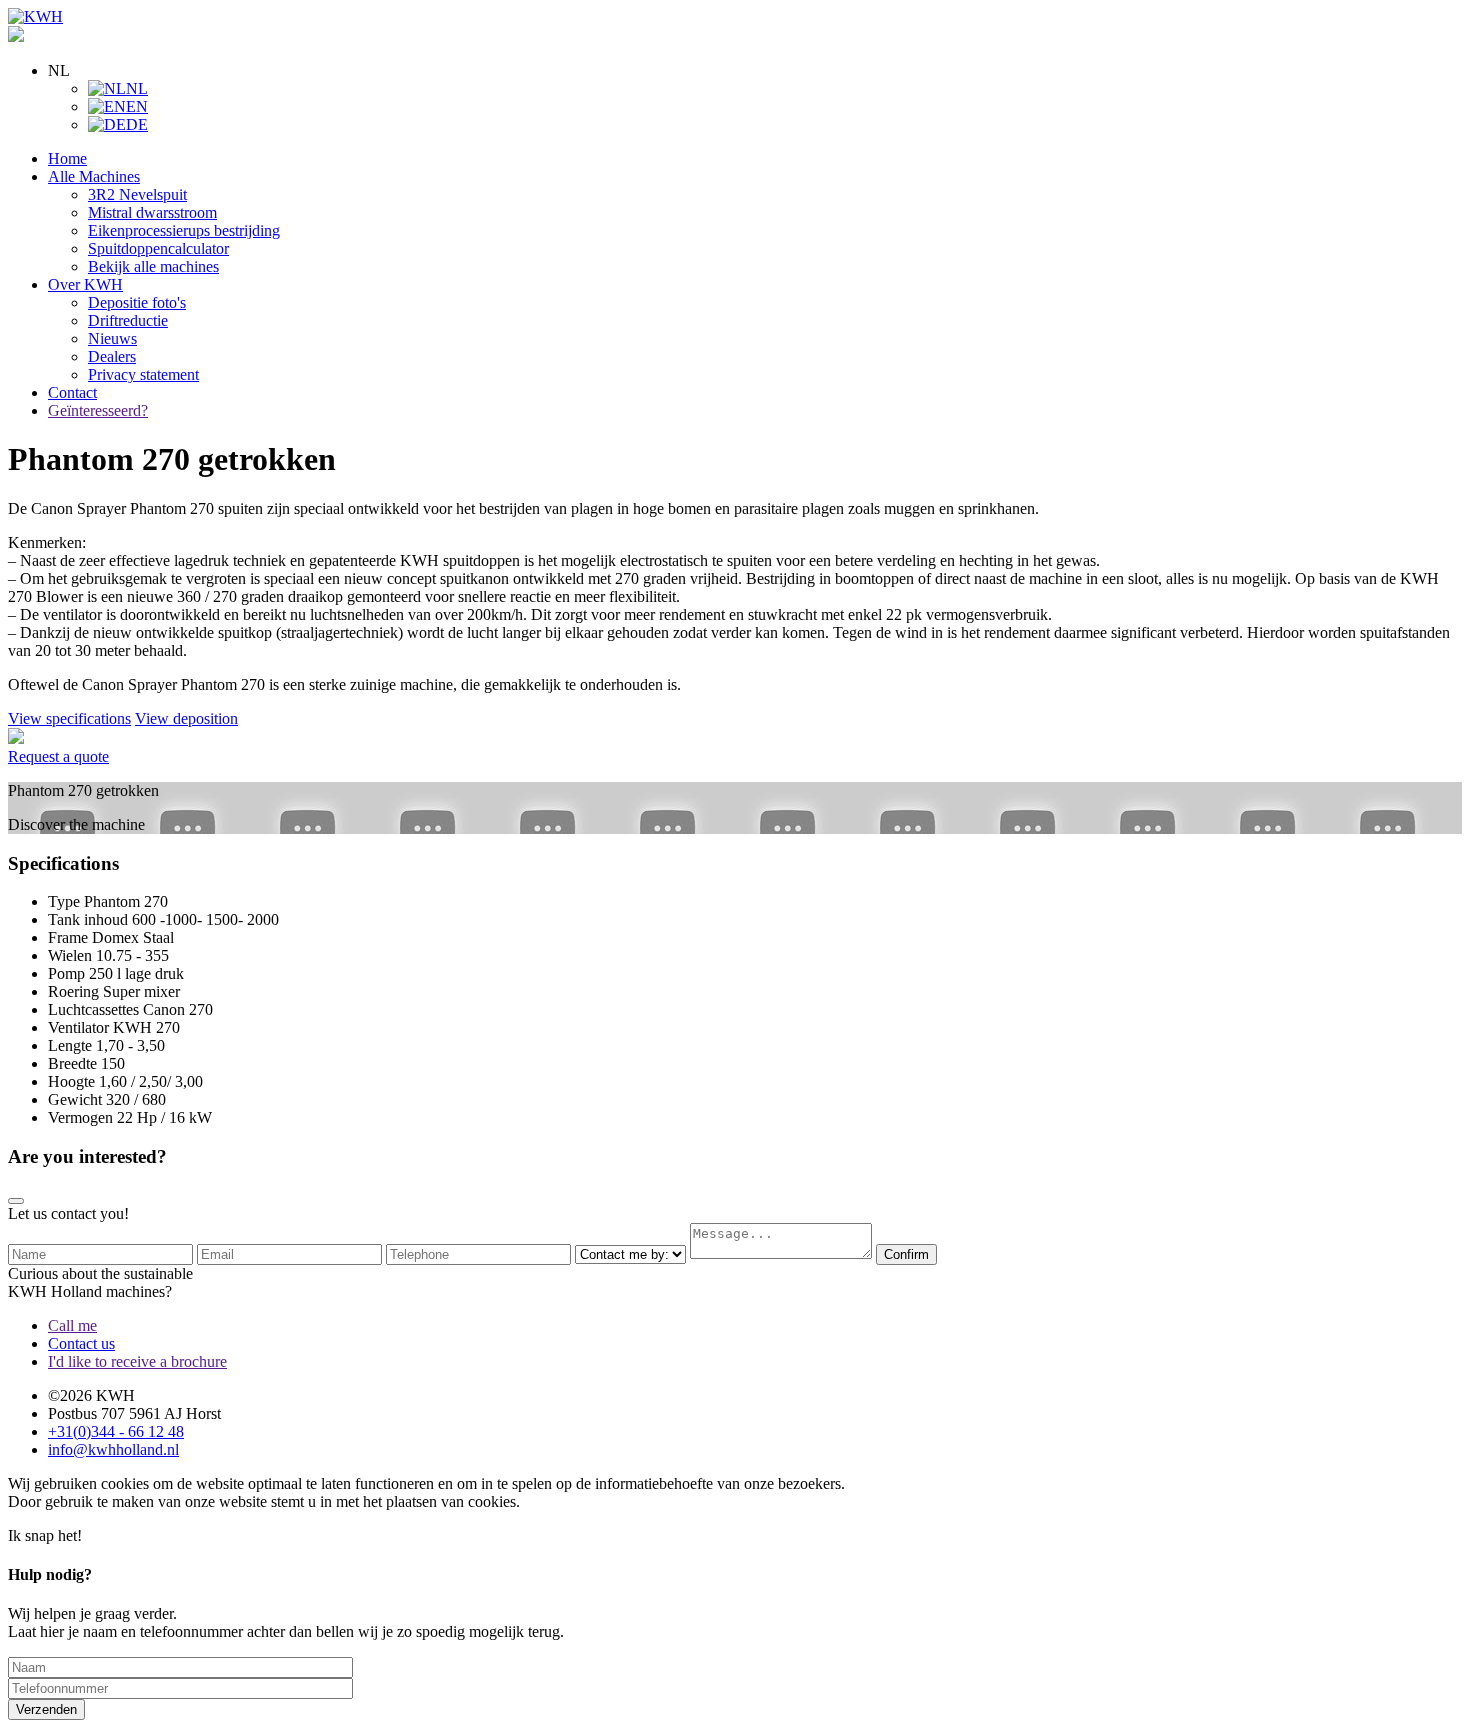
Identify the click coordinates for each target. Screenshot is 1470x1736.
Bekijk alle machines (153, 266)
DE (137, 124)
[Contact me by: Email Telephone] (632, 1253)
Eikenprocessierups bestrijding (184, 230)
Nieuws (112, 338)
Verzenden (46, 1709)
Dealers (112, 356)
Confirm (906, 1254)
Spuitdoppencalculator (158, 248)
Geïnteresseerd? (98, 410)
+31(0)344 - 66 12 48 (116, 1431)
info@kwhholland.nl (113, 1449)
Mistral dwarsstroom (152, 212)
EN (137, 106)
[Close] (16, 1201)
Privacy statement (143, 374)
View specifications (69, 718)
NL (137, 88)
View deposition (186, 718)
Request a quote (58, 756)
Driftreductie (128, 320)
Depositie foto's (137, 302)
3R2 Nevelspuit (137, 194)
